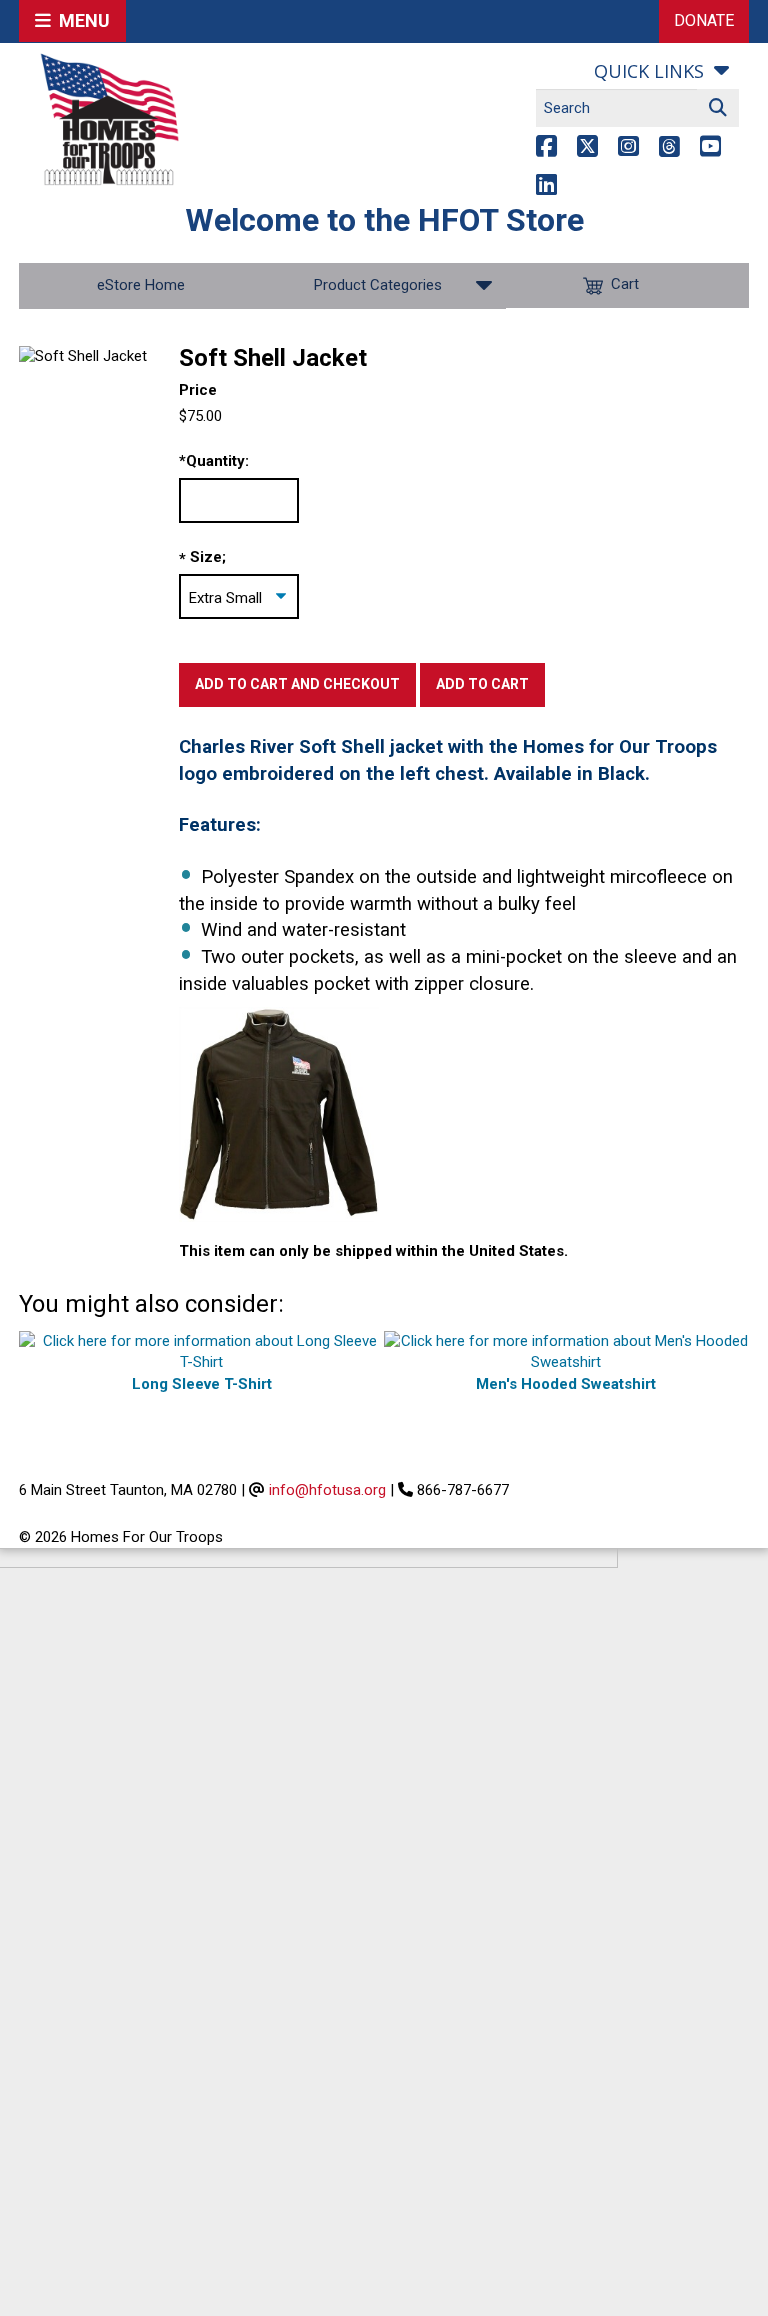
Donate (704, 20)
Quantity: (214, 461)
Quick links (649, 71)
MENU (80, 20)
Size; (208, 557)
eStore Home (141, 285)
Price (198, 390)
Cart (625, 285)
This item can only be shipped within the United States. (373, 1251)
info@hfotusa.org (327, 1490)
